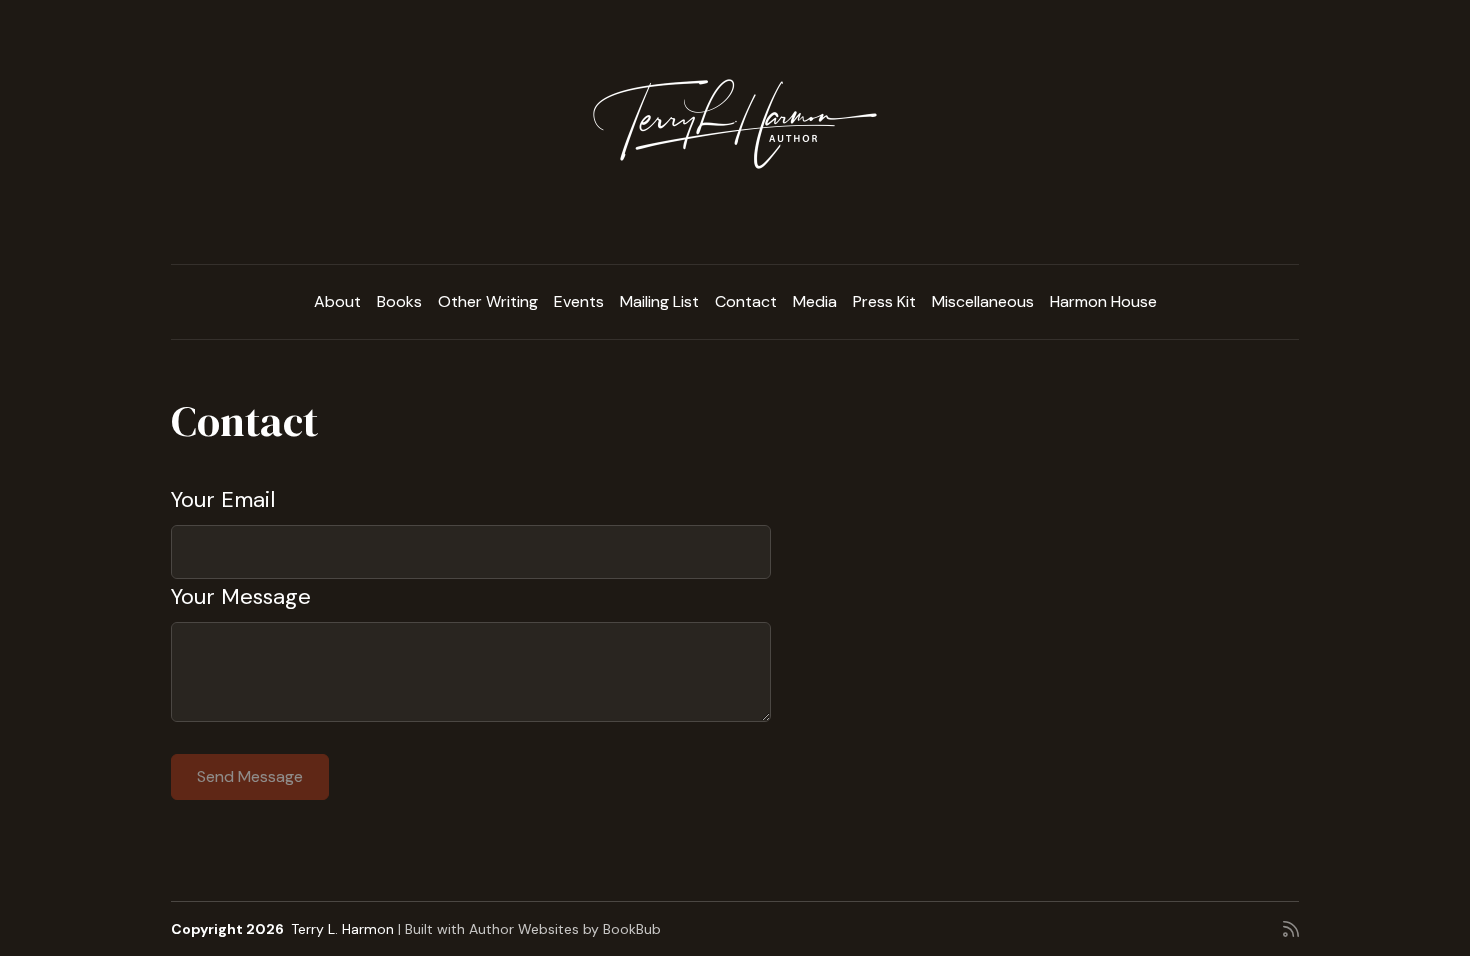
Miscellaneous (983, 301)
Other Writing (488, 301)
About (337, 301)
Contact (746, 301)
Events (579, 301)
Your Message (241, 596)
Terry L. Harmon (342, 929)
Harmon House (1103, 301)
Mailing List (659, 301)
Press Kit (884, 301)
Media (815, 301)
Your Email (223, 499)
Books (399, 301)
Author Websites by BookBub (565, 929)
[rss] (1291, 929)
